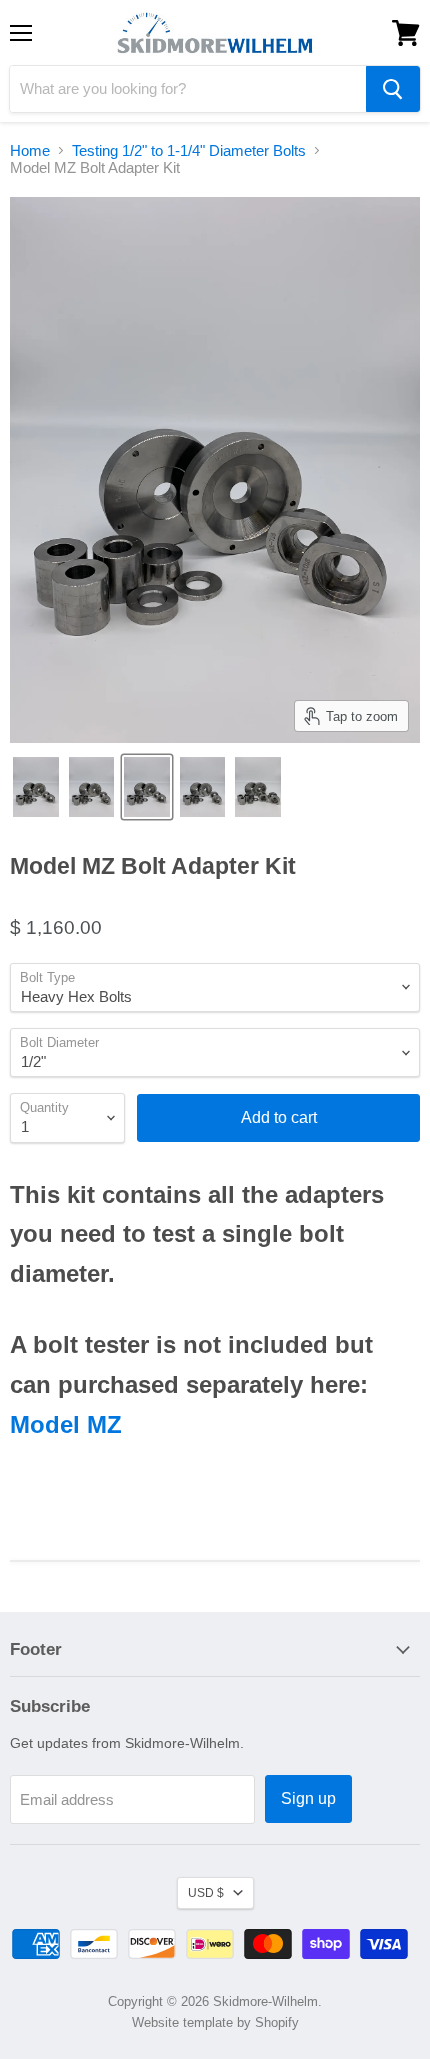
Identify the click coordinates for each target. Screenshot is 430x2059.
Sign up (308, 1798)
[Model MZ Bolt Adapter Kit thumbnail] (36, 787)
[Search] (393, 89)
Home (30, 150)
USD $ (206, 1893)
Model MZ (66, 1424)
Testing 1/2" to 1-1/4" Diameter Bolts (189, 150)
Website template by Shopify (215, 2022)
